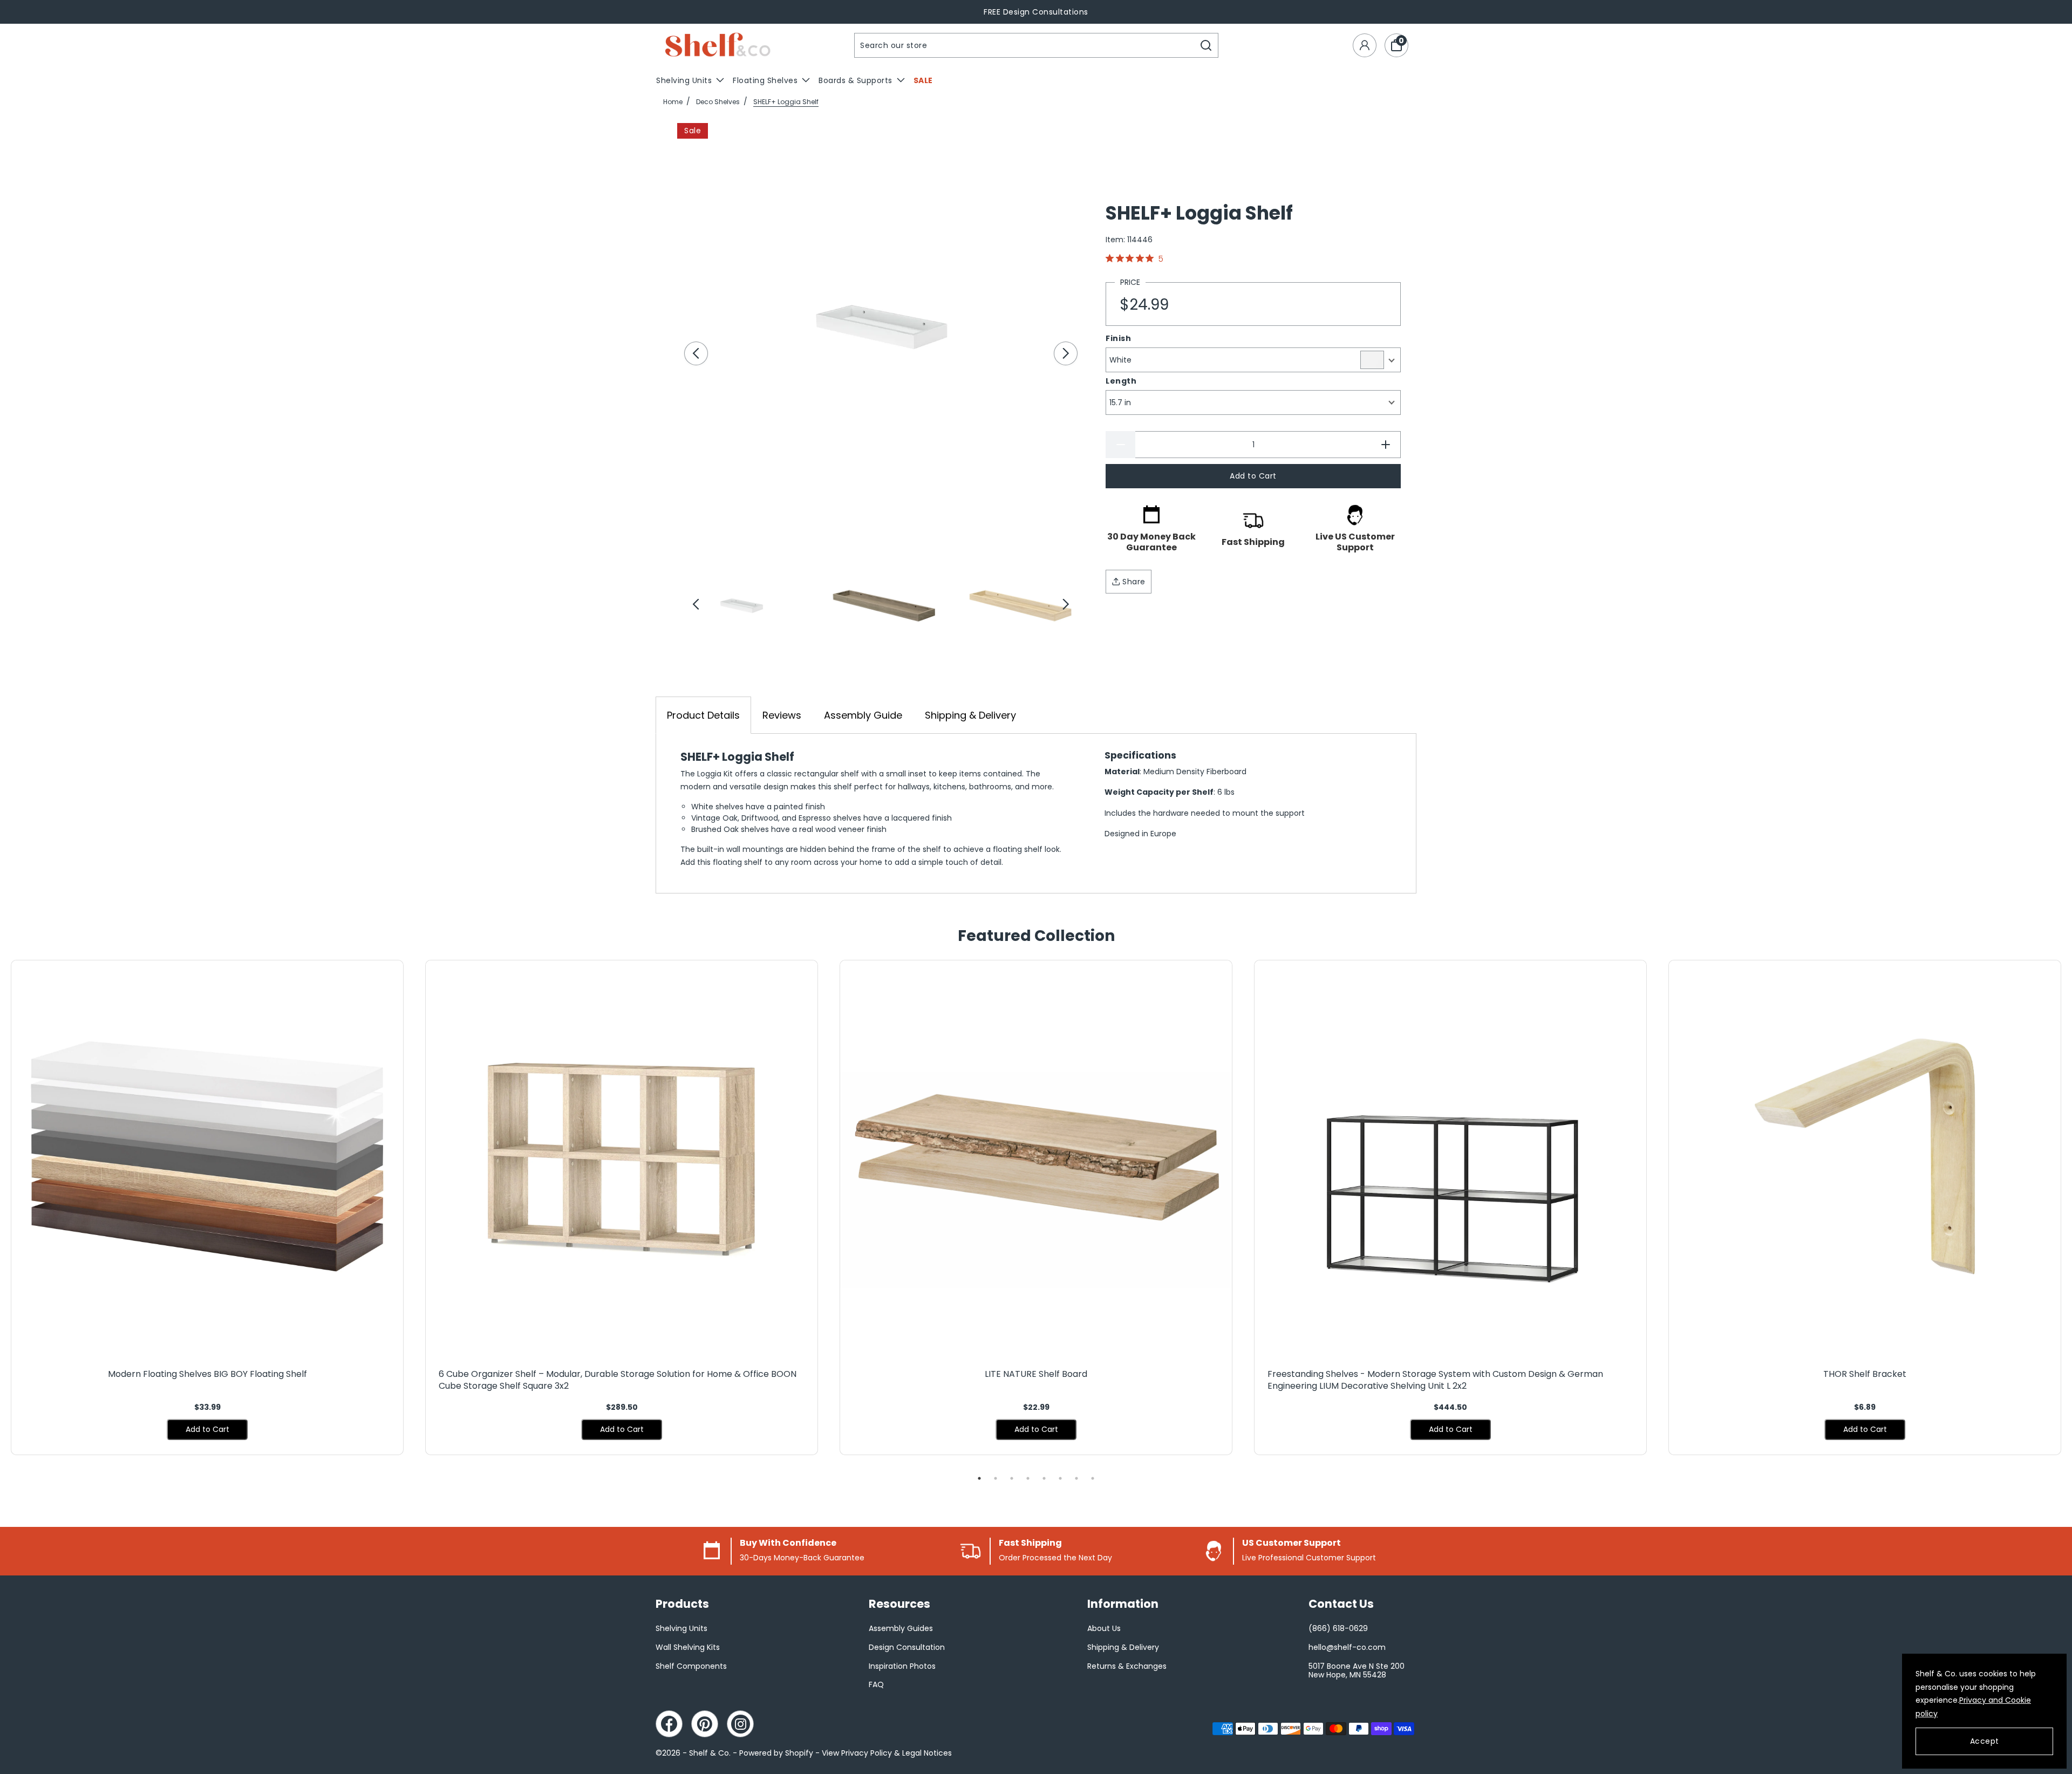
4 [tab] (1028, 1478)
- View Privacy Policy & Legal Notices (884, 1753)
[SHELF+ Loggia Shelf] (881, 327)
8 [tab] (1093, 1478)
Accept (1985, 1741)
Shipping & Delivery (970, 715)
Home (673, 102)
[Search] (1206, 45)
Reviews (782, 715)
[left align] (696, 353)
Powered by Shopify (776, 1753)
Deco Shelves (718, 102)
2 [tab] (996, 1478)
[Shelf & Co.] (718, 46)
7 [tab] (1076, 1478)
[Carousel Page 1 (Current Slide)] (741, 605)
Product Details (703, 715)
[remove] (1120, 445)
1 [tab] (979, 1478)
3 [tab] (1012, 1478)
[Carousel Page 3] (1020, 605)
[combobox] (1025, 45)
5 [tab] (1044, 1478)
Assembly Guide (863, 715)
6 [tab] (1060, 1478)
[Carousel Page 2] (881, 605)
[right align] (1066, 353)
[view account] (1365, 45)
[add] (1386, 445)
